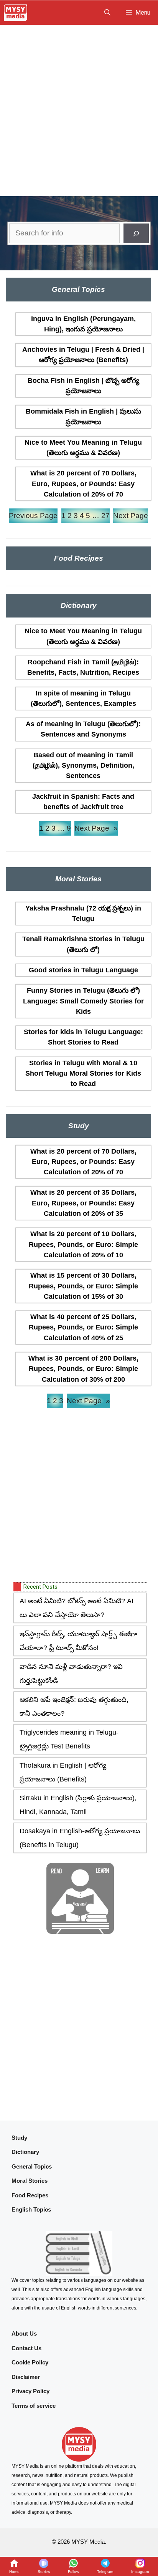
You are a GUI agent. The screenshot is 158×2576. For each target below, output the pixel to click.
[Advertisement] (79, 108)
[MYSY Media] (16, 13)
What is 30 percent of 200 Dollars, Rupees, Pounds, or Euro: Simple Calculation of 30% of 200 (83, 1369)
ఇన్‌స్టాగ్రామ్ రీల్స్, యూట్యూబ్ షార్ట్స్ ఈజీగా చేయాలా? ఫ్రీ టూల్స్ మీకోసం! (78, 1641)
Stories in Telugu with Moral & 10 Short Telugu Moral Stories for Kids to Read (83, 1074)
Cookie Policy (30, 2362)
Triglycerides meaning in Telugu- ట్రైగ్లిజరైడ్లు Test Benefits (69, 1739)
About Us (24, 2333)
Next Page (131, 516)
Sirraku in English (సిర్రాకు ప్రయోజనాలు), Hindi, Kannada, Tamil (78, 1805)
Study (19, 2138)
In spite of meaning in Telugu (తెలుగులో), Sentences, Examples (83, 698)
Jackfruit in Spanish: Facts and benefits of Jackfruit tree (83, 802)
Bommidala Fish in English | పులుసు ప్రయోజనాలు (83, 416)
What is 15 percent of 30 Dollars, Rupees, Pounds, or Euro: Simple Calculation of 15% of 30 (83, 1286)
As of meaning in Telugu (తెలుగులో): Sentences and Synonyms (83, 729)
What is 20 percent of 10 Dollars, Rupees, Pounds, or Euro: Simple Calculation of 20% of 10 (83, 1244)
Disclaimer (26, 2377)
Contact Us (26, 2348)
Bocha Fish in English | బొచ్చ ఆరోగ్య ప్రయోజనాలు (83, 386)
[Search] (136, 233)
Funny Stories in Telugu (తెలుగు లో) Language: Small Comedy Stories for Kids (83, 1001)
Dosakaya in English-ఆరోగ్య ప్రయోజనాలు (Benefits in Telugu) (80, 1838)
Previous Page (33, 516)
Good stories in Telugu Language (83, 970)
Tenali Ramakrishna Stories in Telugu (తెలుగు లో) (83, 944)
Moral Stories (30, 2181)
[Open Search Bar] (107, 13)
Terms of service (34, 2406)
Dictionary (25, 2152)
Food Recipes (30, 2195)
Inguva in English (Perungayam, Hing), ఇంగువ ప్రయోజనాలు (83, 324)
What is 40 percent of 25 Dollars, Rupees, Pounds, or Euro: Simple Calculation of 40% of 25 (83, 1327)
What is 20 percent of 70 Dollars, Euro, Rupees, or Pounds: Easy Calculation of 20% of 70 (83, 484)
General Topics (32, 2166)
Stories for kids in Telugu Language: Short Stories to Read (83, 1037)
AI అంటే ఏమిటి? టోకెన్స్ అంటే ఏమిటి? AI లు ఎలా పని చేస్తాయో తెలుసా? (77, 1608)
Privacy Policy (30, 2391)
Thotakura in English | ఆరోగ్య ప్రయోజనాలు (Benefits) (63, 1772)
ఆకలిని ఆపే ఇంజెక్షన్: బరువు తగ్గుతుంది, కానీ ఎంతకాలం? (74, 1707)
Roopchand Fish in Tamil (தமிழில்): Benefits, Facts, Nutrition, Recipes (83, 667)
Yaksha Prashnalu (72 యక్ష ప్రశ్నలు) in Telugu (83, 913)
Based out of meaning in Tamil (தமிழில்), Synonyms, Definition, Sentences (83, 766)
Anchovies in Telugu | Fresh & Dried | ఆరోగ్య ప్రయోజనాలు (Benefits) (83, 355)
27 (105, 516)
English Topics (31, 2209)
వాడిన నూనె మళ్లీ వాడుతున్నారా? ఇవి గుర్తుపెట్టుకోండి (71, 1674)
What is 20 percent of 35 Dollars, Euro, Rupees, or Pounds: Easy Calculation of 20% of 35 (83, 1203)
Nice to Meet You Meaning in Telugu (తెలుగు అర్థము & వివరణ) (83, 448)
